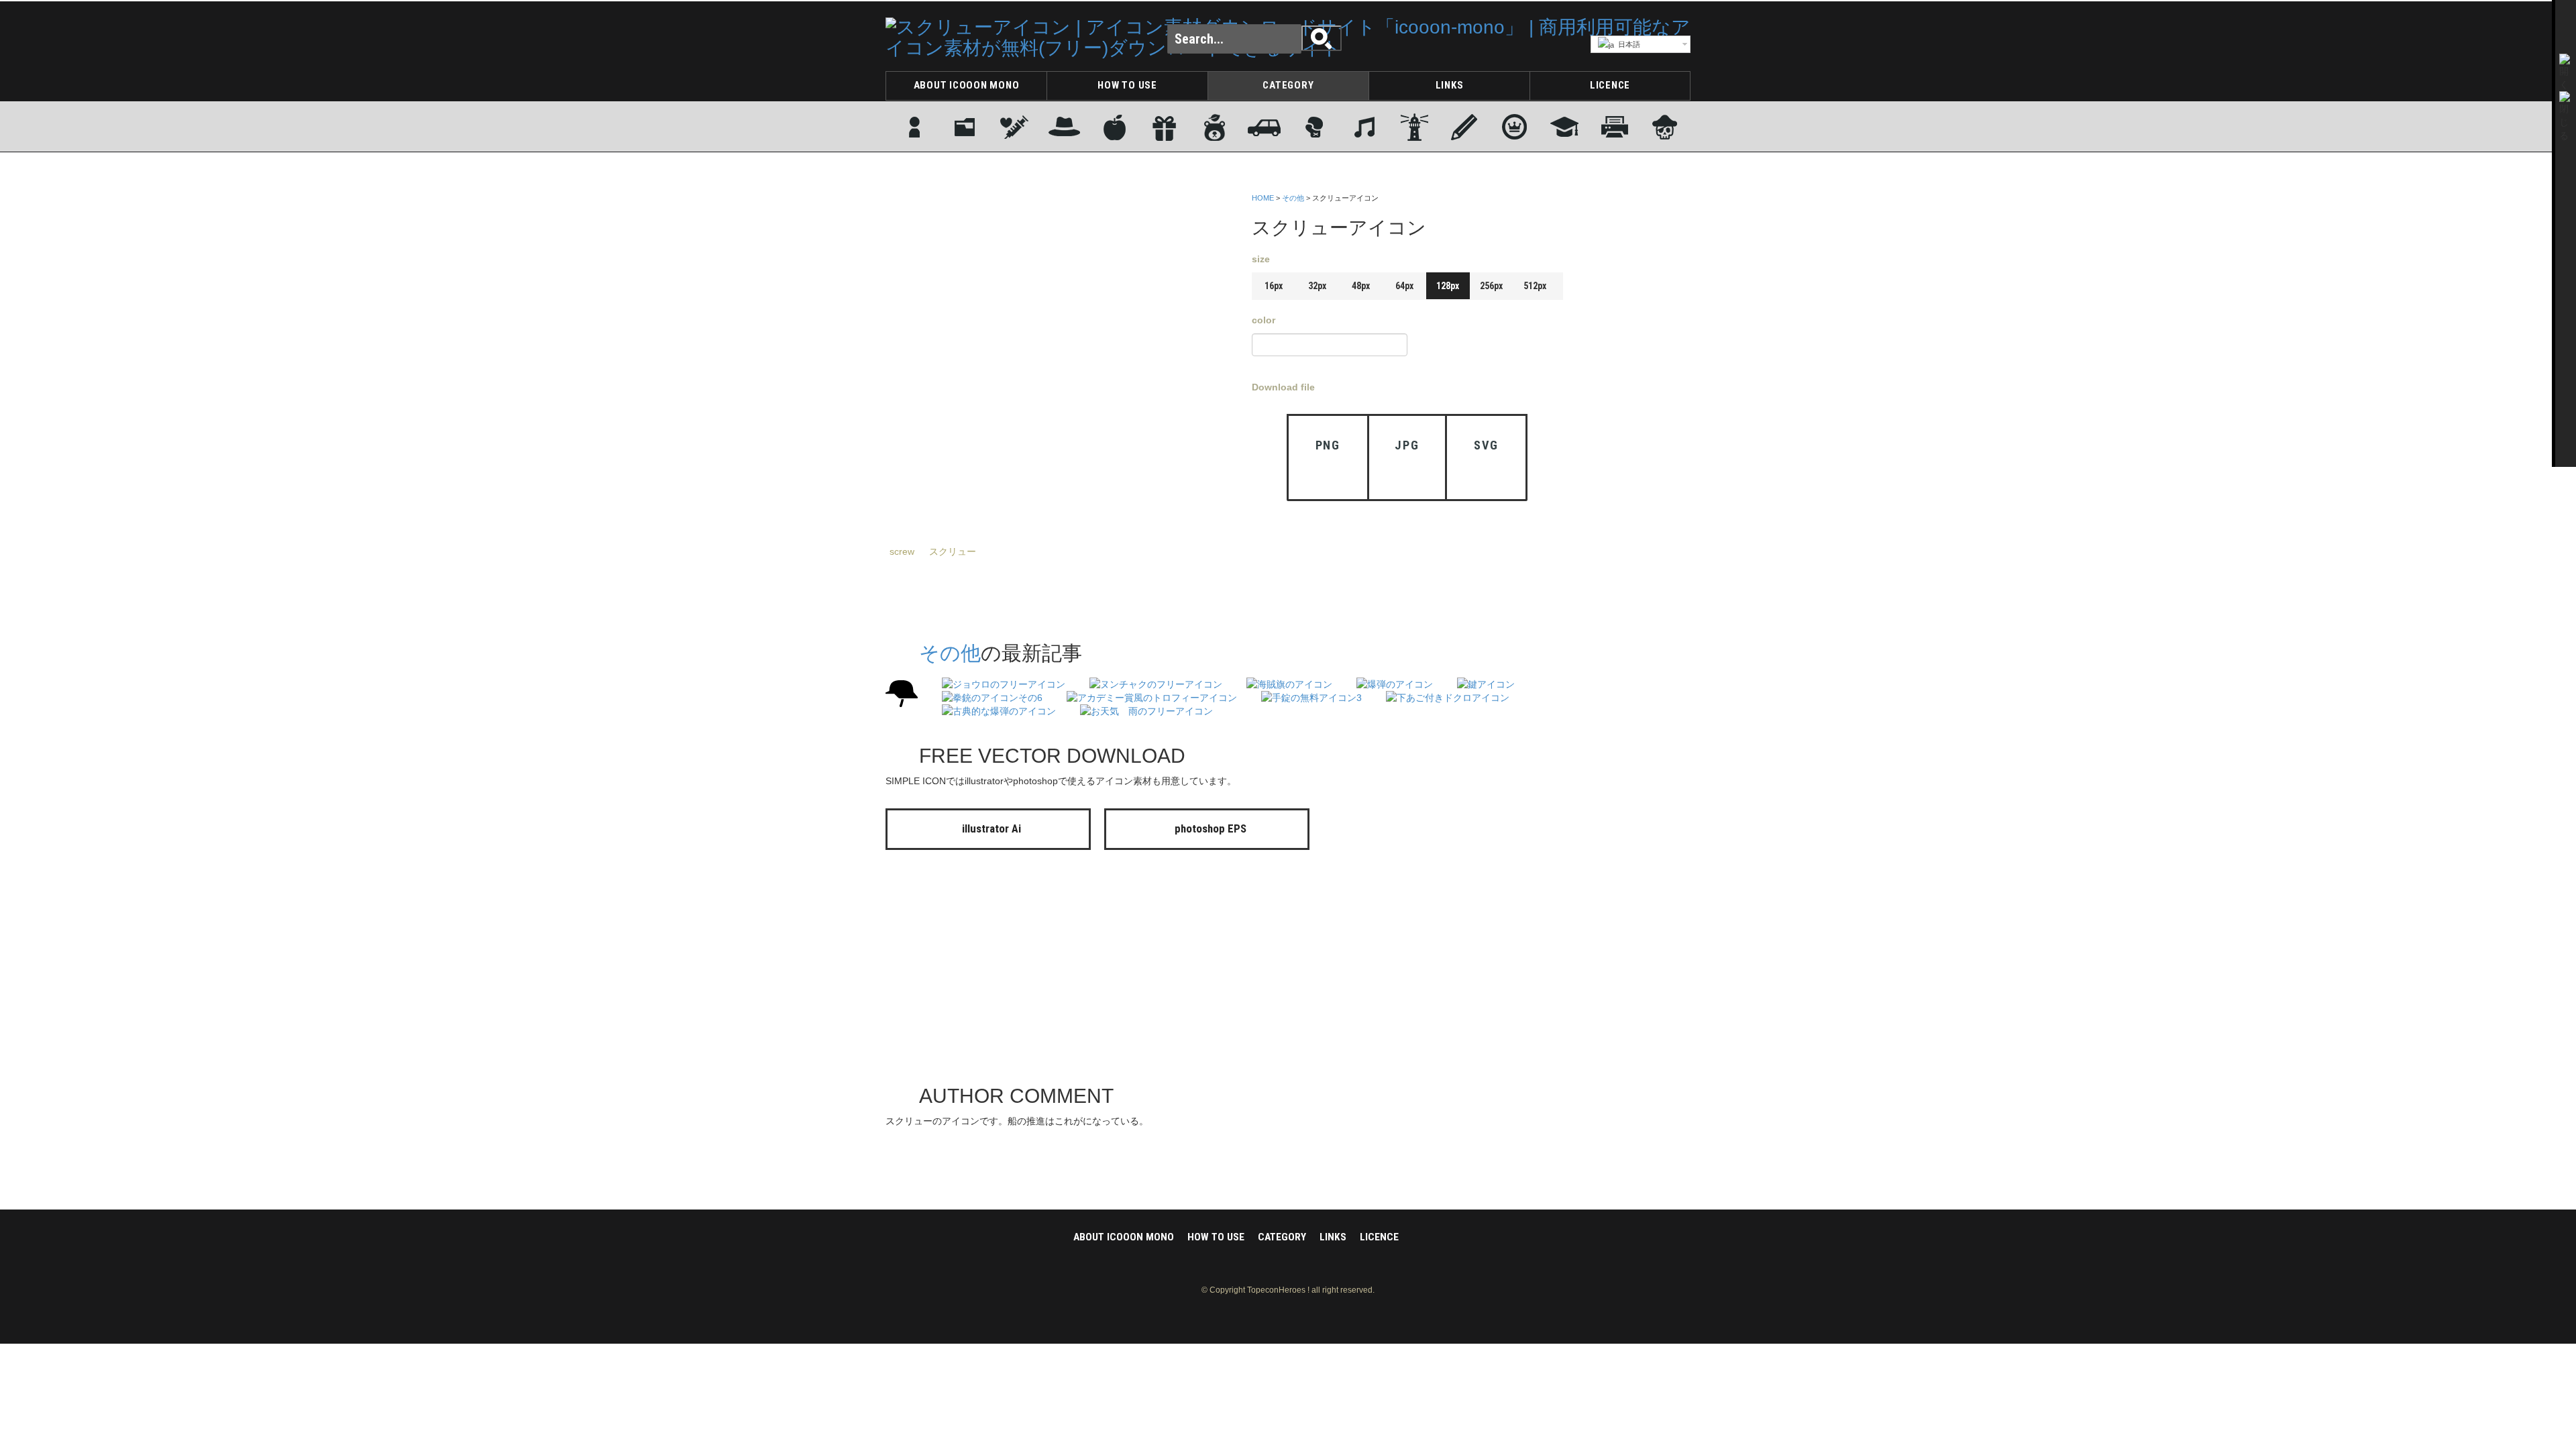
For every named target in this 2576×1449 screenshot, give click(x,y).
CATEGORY (1288, 85)
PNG (1328, 445)
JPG (1407, 445)
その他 (1293, 198)
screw (902, 551)
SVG (1486, 445)
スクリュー (953, 551)
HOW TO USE (1127, 85)
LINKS (1450, 85)
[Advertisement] (1637, 391)
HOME (1263, 198)
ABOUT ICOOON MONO (967, 85)
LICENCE (1610, 85)
